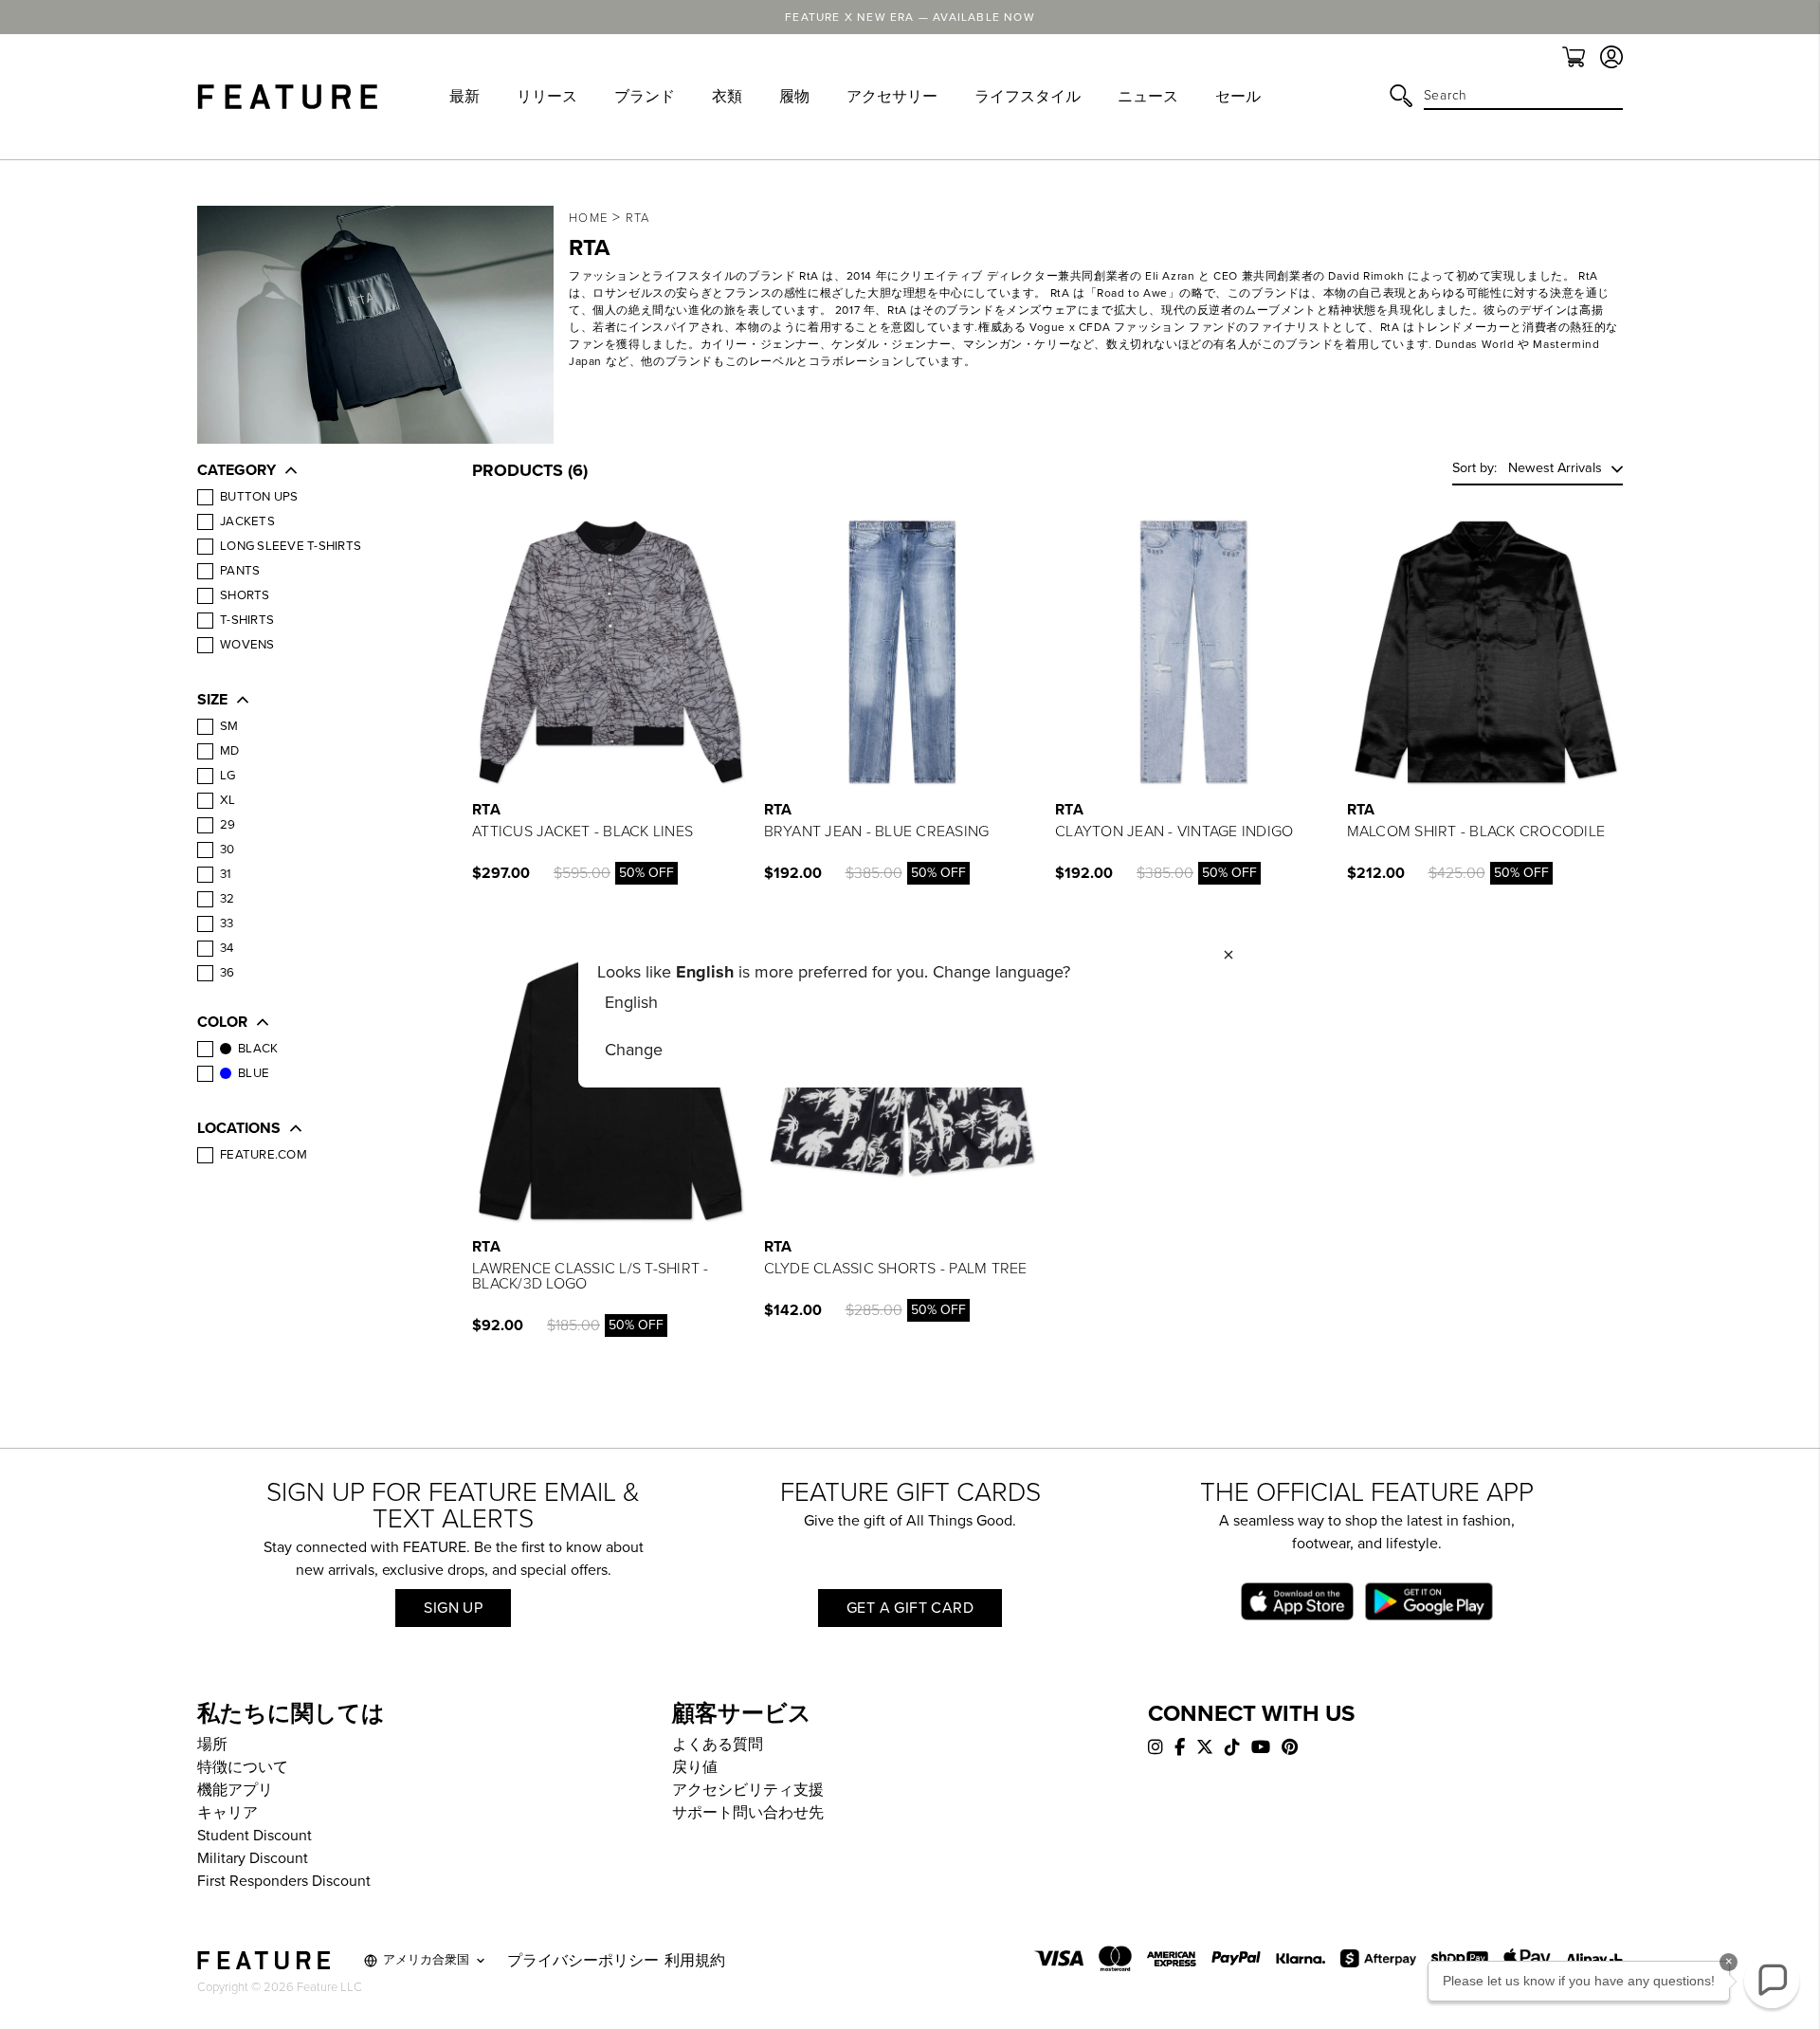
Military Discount (253, 1858)
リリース (547, 97)
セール (1238, 97)
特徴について (243, 1767)
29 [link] (228, 825)
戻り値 (695, 1767)
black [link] (258, 1049)
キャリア (227, 1813)
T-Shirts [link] (247, 620)
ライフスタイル (1028, 97)
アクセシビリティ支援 (748, 1790)
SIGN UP (453, 1608)
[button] (316, 472)
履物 (794, 97)
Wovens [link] (247, 645)
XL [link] (228, 800)
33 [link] (227, 923)
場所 (212, 1745)
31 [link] (226, 874)
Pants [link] (240, 571)
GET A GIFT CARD (910, 1608)
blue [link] (254, 1073)
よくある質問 (718, 1745)
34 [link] (227, 948)
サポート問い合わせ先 (748, 1813)
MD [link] (230, 751)
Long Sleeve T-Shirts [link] (291, 546)
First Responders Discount (284, 1881)
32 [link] (227, 899)
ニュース (1148, 97)
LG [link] (228, 776)
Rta (638, 218)
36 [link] (227, 973)
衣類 (727, 97)
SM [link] (229, 726)
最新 (464, 97)
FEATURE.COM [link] (264, 1155)
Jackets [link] (247, 521)
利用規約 (695, 1961)
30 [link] (227, 850)
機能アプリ (235, 1790)
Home (588, 218)
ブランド (645, 97)
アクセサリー (892, 97)
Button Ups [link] (259, 497)
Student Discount (255, 1836)
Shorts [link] (245, 595)
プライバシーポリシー (583, 1961)
